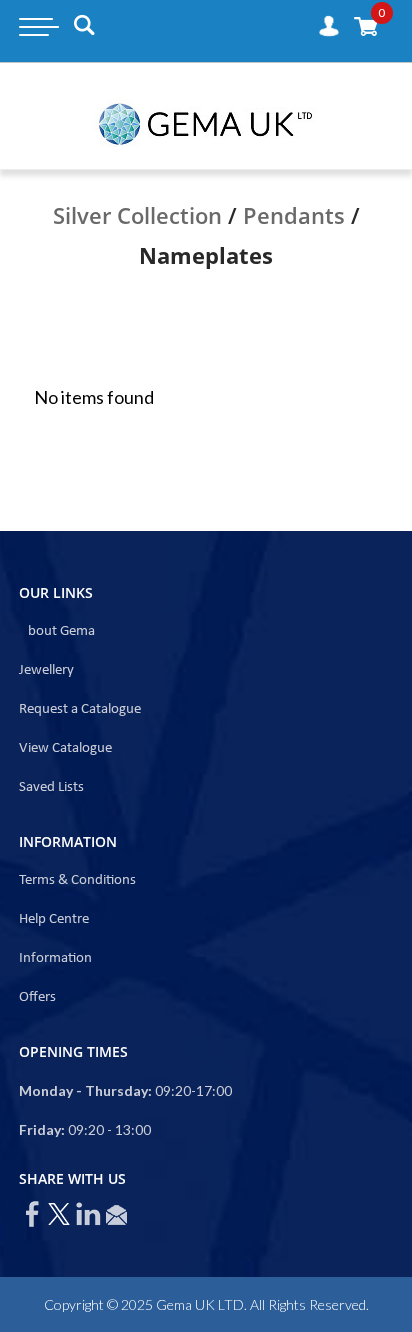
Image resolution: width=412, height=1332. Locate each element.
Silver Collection (137, 215)
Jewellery (46, 670)
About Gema (57, 631)
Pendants (294, 215)
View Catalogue (65, 748)
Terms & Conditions (77, 880)
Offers (37, 997)
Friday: (42, 1129)
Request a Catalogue (80, 709)
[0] (366, 25)
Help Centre (54, 919)
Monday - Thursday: (85, 1090)
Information (55, 958)
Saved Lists (51, 787)
